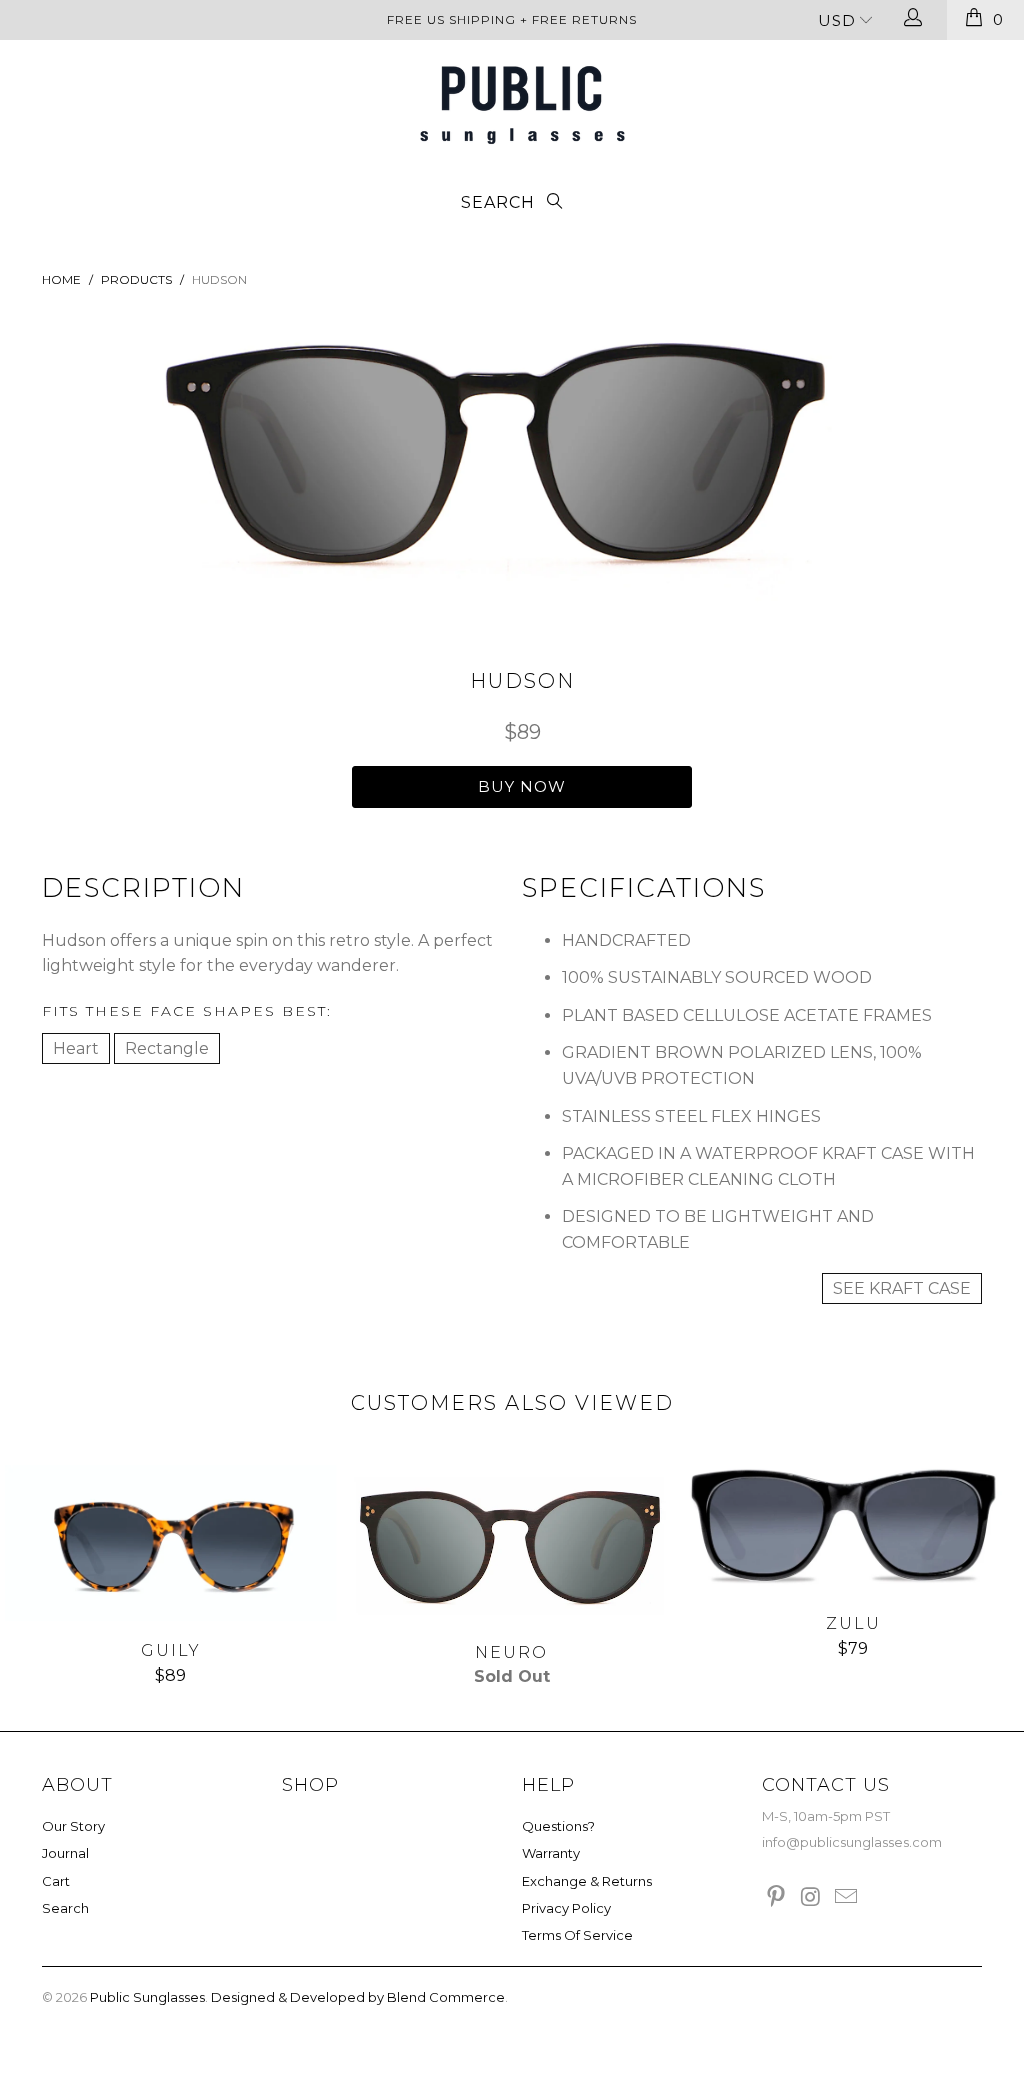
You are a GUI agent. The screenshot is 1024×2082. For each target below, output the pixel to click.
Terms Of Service (577, 1935)
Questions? (558, 1826)
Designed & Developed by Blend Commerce (358, 1997)
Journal (65, 1853)
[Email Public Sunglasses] (846, 1898)
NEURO (511, 1544)
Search (65, 1908)
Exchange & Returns (587, 1881)
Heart (76, 1048)
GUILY (170, 1543)
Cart (56, 1881)
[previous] (199, 470)
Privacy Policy (566, 1908)
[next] (824, 470)
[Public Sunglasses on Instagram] (812, 1898)
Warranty (551, 1853)
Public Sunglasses (147, 1997)
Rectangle (167, 1048)
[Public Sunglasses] (522, 105)
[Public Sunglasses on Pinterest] (777, 1898)
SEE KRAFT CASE (902, 1288)
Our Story (73, 1826)
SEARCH (500, 202)
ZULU (853, 1529)
